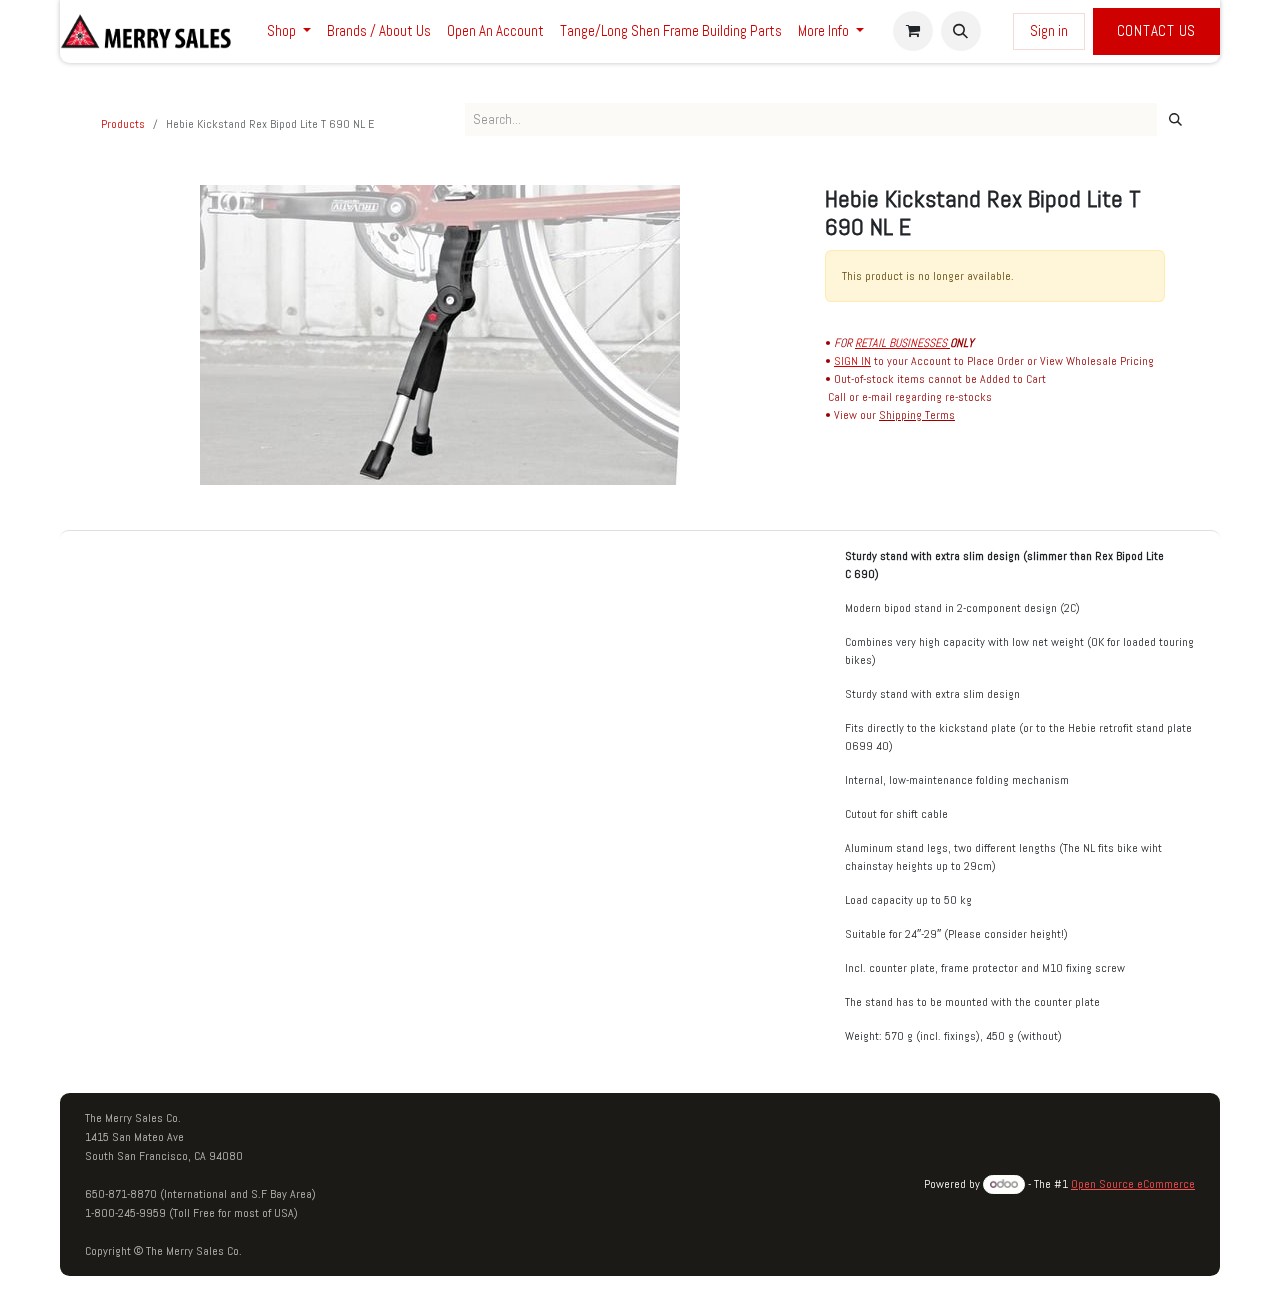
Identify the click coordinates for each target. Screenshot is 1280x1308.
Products (123, 124)
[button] (961, 31)
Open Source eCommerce (1133, 1184)
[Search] (1175, 120)
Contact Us (1157, 30)
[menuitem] (289, 31)
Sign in (1049, 30)
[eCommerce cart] (913, 31)
